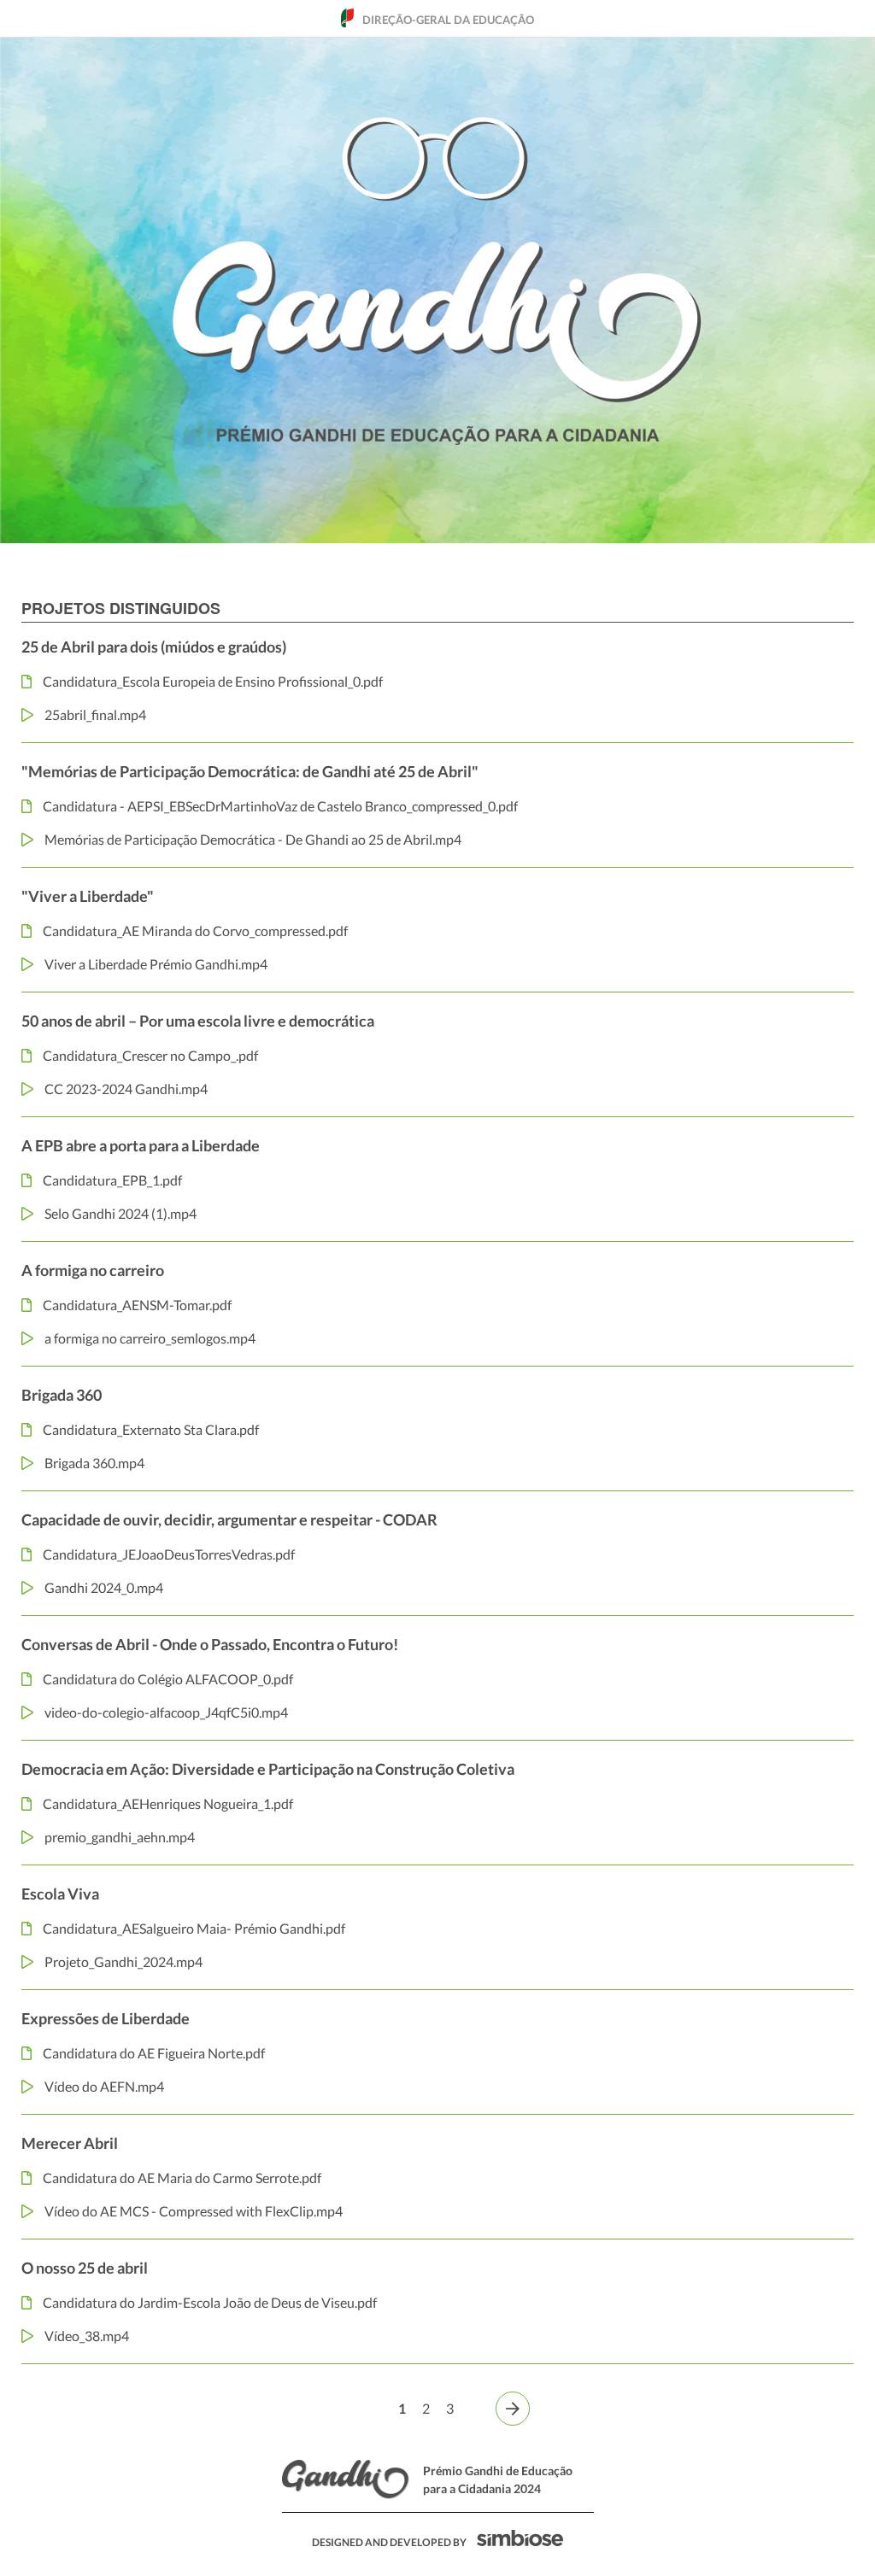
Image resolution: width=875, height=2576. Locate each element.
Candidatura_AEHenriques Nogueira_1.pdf (168, 1803)
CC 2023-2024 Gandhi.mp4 (126, 1089)
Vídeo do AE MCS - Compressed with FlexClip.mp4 (194, 2211)
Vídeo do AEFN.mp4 (104, 2086)
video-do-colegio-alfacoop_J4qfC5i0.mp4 (166, 1712)
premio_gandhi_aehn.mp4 (120, 1837)
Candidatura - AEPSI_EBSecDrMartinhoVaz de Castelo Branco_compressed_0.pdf (280, 806)
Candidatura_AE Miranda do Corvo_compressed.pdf (195, 931)
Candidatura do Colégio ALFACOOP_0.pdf (168, 1679)
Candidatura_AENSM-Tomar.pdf (137, 1305)
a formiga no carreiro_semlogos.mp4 (150, 1338)
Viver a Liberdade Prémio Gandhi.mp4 (156, 964)
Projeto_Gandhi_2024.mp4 (123, 1961)
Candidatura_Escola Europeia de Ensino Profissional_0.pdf (213, 681)
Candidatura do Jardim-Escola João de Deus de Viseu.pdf (210, 2302)
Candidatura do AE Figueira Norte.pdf (154, 2053)
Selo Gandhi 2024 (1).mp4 (120, 1213)
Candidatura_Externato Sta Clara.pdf (151, 1429)
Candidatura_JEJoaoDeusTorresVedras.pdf (169, 1554)
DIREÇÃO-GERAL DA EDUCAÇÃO (448, 20)
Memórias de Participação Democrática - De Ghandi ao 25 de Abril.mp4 (253, 839)
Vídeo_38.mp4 (87, 2336)
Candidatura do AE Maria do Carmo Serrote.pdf (182, 2178)
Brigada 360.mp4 (94, 1463)
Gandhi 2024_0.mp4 (104, 1587)
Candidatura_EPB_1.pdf (112, 1180)
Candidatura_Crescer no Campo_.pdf (150, 1055)
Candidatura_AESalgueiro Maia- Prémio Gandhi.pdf (194, 1928)
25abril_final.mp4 (95, 714)
